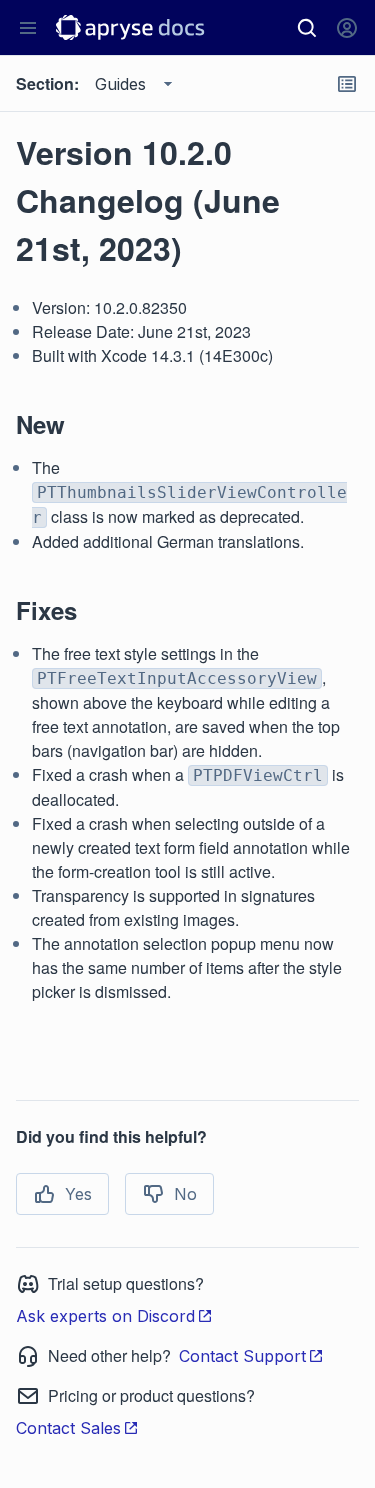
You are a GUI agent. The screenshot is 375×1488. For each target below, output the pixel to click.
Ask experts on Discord (105, 1316)
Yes (78, 1194)
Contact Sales (68, 1428)
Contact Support (242, 1356)
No (185, 1194)
